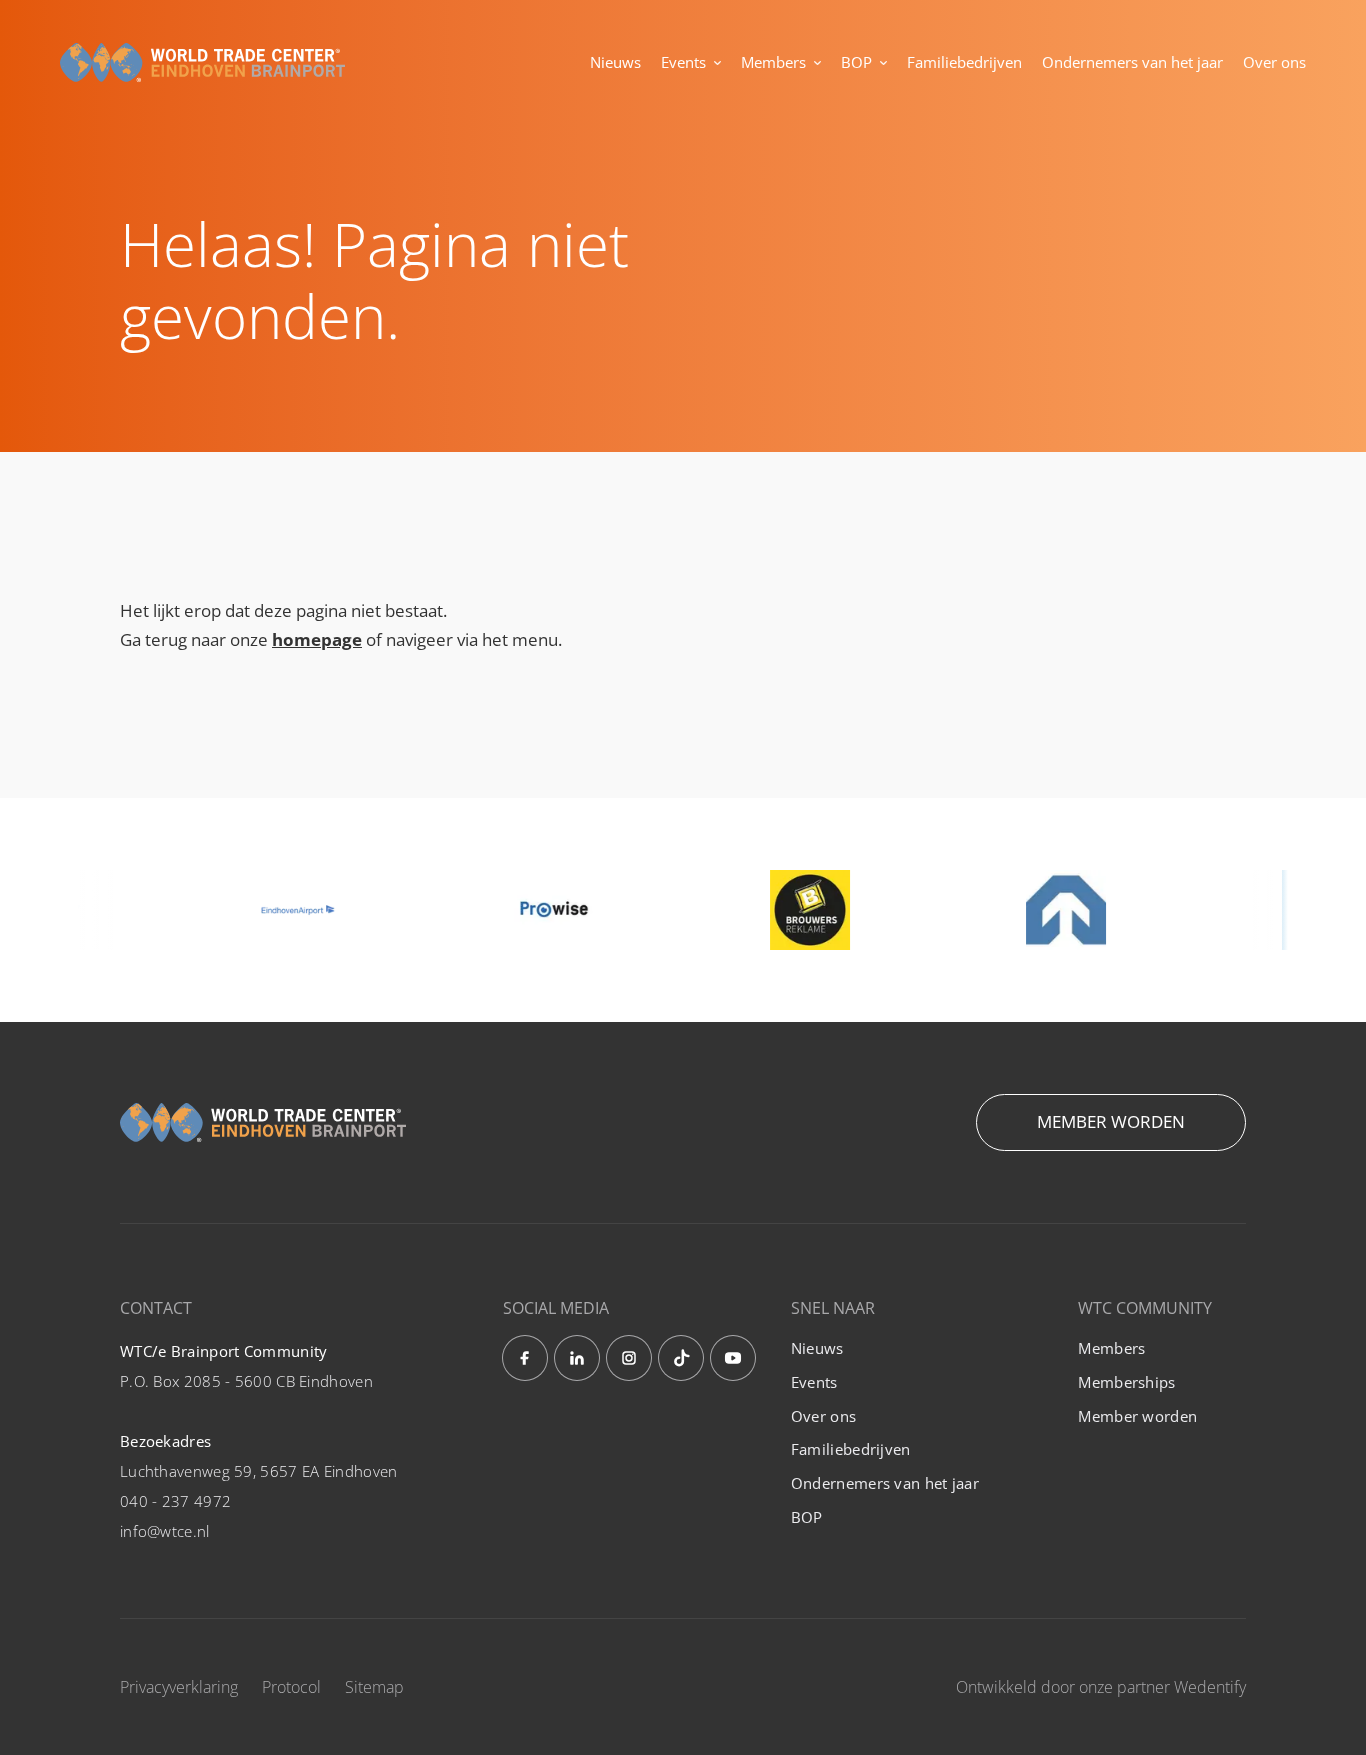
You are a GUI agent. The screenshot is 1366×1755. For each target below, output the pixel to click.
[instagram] (629, 1358)
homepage (317, 639)
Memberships (1126, 1382)
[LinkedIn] (577, 1358)
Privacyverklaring (179, 1687)
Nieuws (615, 62)
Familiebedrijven (964, 62)
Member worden (1111, 1121)
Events (683, 62)
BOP (856, 62)
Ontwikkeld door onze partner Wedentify (1101, 1687)
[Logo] (202, 63)
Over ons (1274, 62)
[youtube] (733, 1358)
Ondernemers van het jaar (1132, 62)
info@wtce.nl (165, 1531)
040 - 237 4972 (175, 1501)
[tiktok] (681, 1358)
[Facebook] (525, 1358)
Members (773, 62)
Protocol (291, 1687)
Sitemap (374, 1687)
